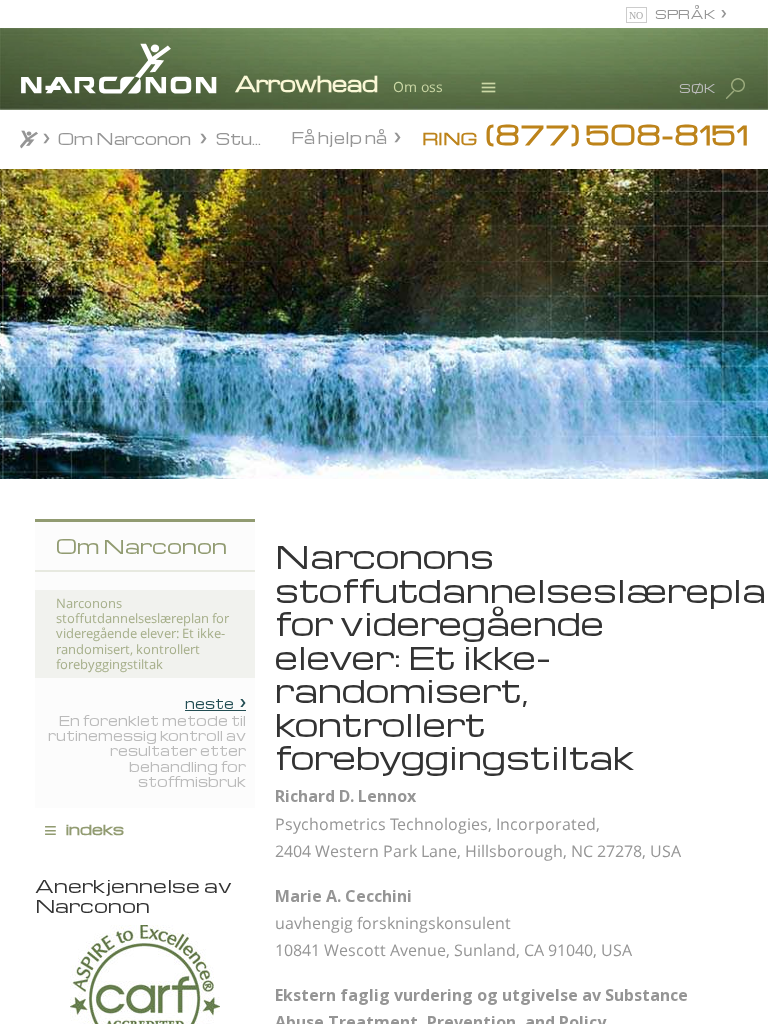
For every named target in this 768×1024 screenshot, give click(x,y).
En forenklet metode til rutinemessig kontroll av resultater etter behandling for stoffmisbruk (147, 742)
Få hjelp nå (339, 137)
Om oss (418, 86)
